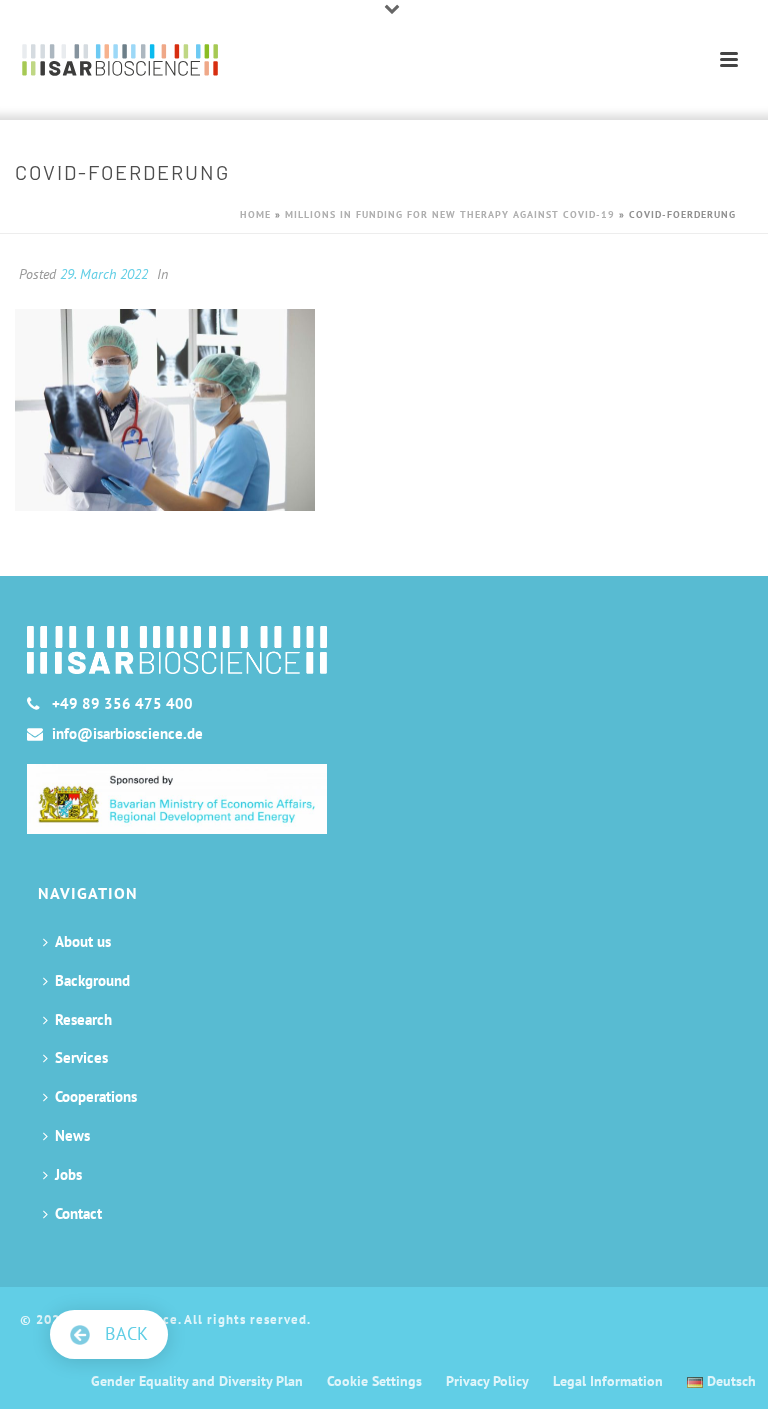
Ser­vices (81, 1057)
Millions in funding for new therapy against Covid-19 (450, 214)
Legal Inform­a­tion (608, 1381)
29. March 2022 (104, 274)
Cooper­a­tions (96, 1096)
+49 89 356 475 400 (122, 704)
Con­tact (78, 1213)
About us (83, 941)
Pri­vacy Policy (487, 1381)
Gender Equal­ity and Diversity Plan (197, 1381)
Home (255, 214)
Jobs (68, 1174)
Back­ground (92, 980)
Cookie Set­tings (374, 1381)
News (72, 1135)
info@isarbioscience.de (127, 734)
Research (83, 1019)
